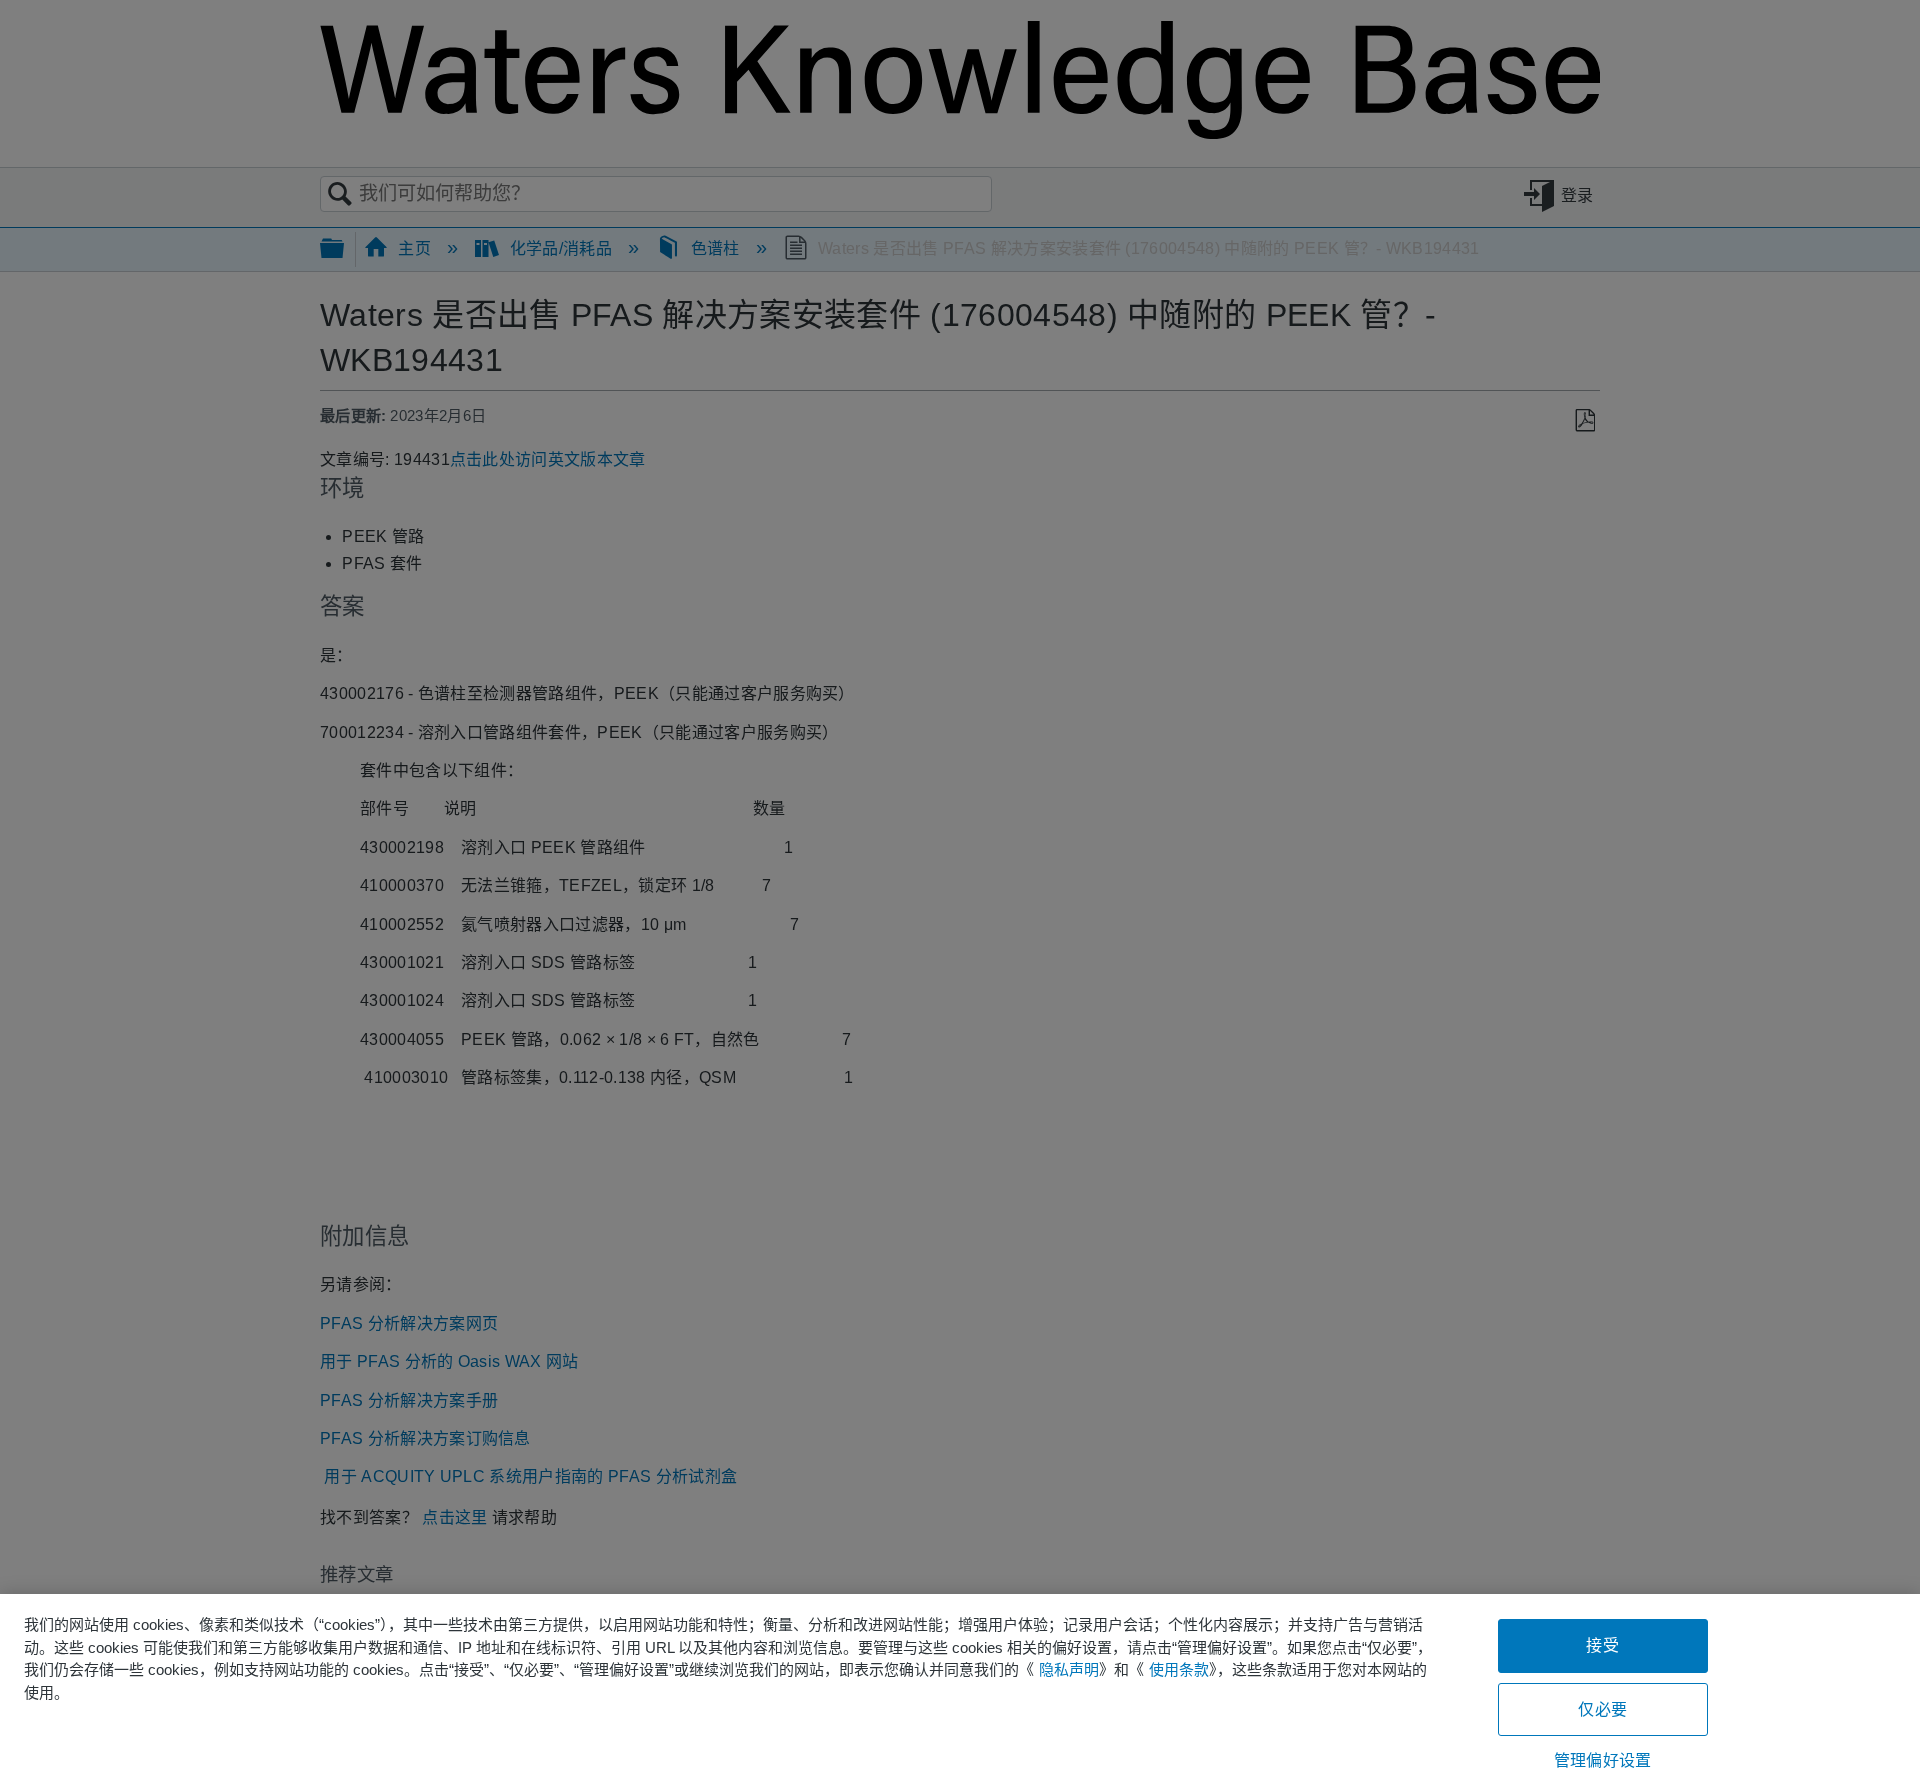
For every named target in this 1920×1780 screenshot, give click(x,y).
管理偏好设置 (1602, 1760)
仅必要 (1602, 1709)
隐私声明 (1069, 1669)
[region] (960, 1687)
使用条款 (1179, 1669)
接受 (1602, 1645)
